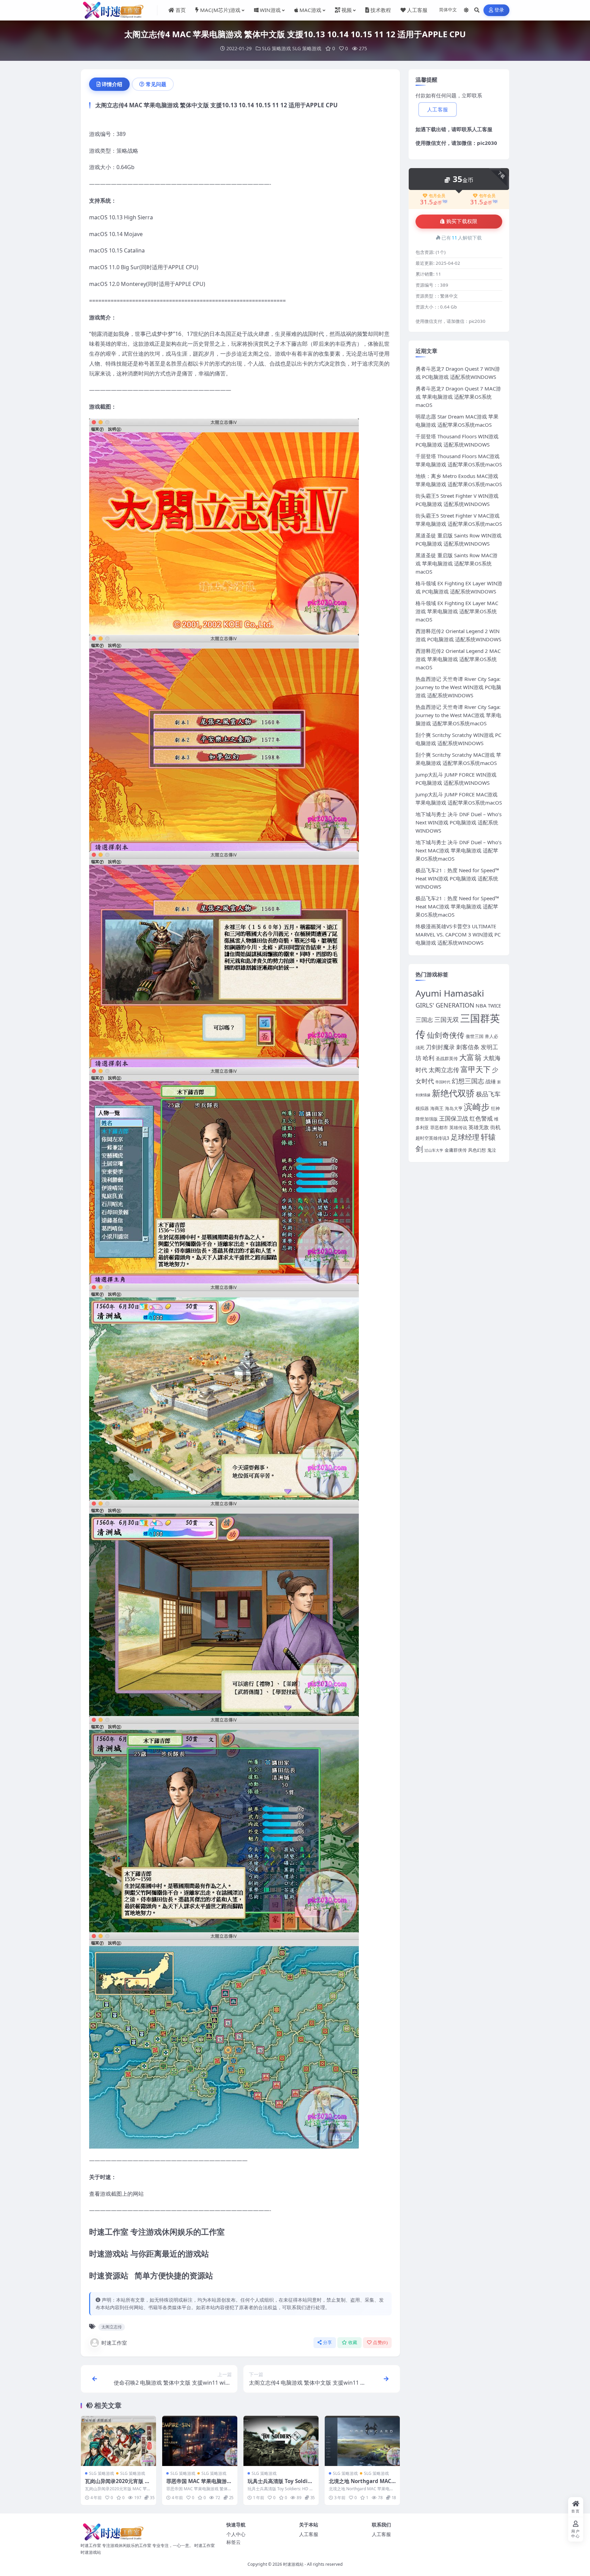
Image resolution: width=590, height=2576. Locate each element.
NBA (481, 1005)
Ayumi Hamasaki (450, 993)
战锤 (491, 1081)
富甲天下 (476, 1069)
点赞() (380, 2342)
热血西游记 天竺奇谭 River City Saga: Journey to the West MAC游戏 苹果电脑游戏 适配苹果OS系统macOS (458, 715)
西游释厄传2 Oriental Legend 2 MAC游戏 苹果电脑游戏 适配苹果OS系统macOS (458, 659)
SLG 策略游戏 (276, 48)
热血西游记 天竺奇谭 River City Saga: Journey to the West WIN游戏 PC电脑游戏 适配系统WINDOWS (458, 687)
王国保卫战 (454, 1118)
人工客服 (482, 129)
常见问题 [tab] (156, 84)
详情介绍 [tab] (112, 84)
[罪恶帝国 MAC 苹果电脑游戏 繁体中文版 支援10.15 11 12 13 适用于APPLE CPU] (200, 2441)
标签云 (234, 2542)
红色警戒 (481, 1118)
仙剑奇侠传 (446, 1035)
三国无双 (447, 1019)
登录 (499, 10)
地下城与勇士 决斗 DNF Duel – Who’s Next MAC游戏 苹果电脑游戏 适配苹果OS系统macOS (459, 850)
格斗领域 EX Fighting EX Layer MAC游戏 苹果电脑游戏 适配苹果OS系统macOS (457, 611)
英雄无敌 (479, 1127)
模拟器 (422, 1108)
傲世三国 (475, 1036)
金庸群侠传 (456, 1150)
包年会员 (487, 196)
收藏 (353, 2342)
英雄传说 (458, 1127)
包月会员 (437, 196)
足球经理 (465, 1137)
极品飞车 (488, 1094)
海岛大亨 (454, 1108)
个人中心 (236, 2534)
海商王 (437, 1108)
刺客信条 (468, 1047)
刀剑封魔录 (440, 1047)
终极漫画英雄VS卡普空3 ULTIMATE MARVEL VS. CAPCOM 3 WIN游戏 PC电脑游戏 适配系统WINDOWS (458, 934)
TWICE (494, 1006)
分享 (328, 2342)
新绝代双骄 (453, 1093)
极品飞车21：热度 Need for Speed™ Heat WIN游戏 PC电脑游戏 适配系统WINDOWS (457, 878)
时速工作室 (114, 2343)
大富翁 (470, 1057)
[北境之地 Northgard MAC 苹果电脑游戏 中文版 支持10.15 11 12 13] (362, 2441)
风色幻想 (477, 1150)
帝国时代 (443, 1082)
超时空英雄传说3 (432, 1138)
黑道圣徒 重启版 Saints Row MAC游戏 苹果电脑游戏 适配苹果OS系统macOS (456, 563)
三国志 (424, 1020)
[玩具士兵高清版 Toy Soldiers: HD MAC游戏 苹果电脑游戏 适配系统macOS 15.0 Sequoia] (281, 2441)
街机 (495, 1127)
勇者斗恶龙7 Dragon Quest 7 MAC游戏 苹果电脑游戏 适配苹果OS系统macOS (458, 397)
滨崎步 (477, 1107)
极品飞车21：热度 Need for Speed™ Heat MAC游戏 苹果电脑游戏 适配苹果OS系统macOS (457, 906)
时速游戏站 (293, 2564)
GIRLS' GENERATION (445, 1005)
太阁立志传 (112, 2327)
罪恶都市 (439, 1127)
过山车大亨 (434, 1150)
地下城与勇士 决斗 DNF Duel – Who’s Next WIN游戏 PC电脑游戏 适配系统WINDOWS (459, 822)
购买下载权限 (462, 221)
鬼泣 (492, 1150)
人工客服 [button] (438, 110)
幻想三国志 (468, 1081)
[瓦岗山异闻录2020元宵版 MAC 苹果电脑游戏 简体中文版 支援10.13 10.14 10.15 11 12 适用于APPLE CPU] (118, 2441)
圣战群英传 (447, 1058)
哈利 (429, 1058)
